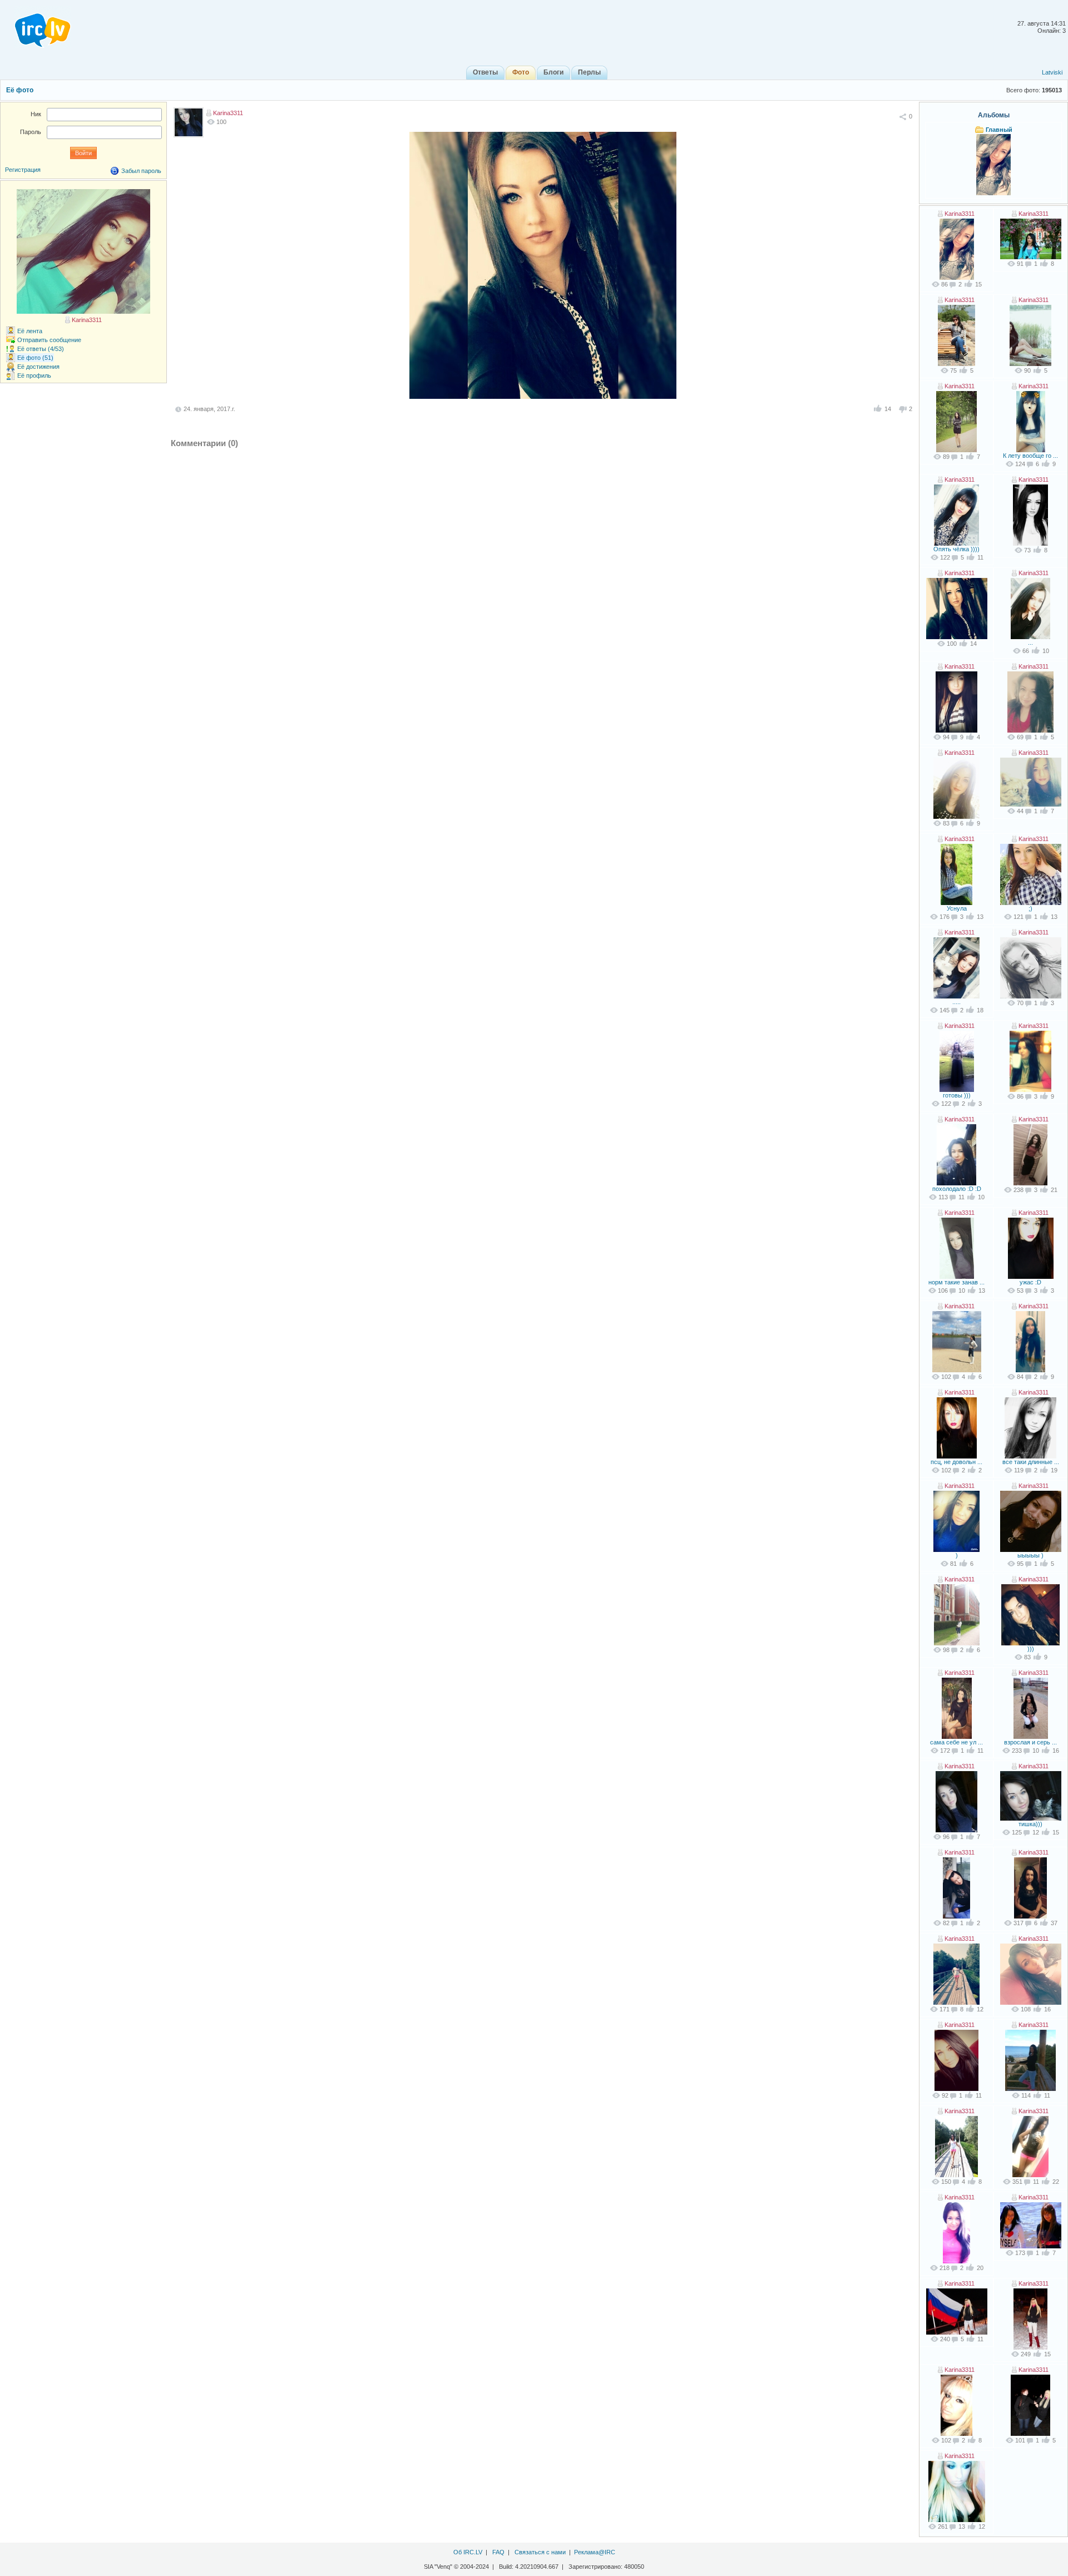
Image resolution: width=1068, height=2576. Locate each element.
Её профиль (34, 375)
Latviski (1052, 72)
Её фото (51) (35, 358)
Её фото (20, 90)
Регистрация (23, 170)
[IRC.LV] (36, 27)
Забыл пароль (141, 171)
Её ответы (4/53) (41, 349)
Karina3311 (228, 113)
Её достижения (38, 367)
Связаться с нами (540, 2552)
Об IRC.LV (468, 2552)
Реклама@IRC (595, 2552)
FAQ (498, 2552)
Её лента (30, 331)
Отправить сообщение (49, 340)
